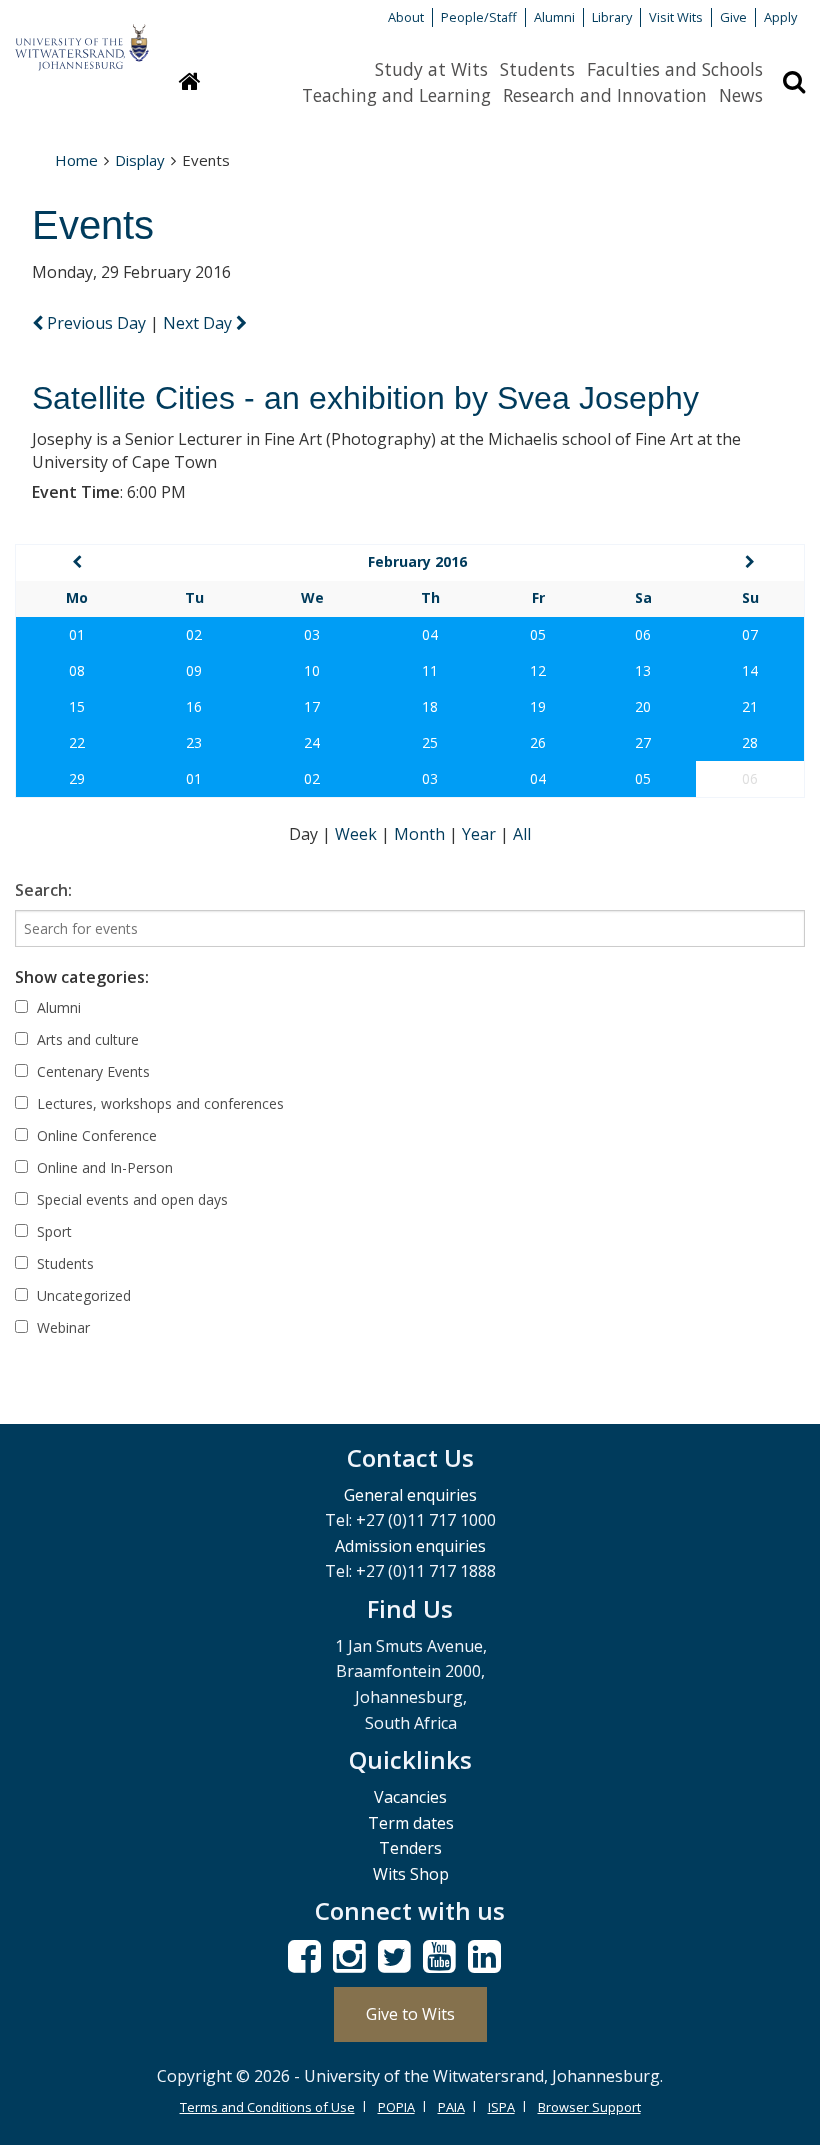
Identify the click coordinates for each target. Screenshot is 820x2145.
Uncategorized (82, 1295)
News (741, 95)
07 (750, 634)
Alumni (554, 17)
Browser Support (589, 2107)
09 (194, 670)
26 (538, 742)
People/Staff (479, 17)
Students (537, 69)
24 (312, 742)
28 (750, 742)
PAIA (451, 2107)
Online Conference (95, 1135)
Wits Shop (411, 1874)
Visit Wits (676, 17)
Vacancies (410, 1797)
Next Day (199, 323)
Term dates (411, 1823)
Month (421, 834)
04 (430, 634)
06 (643, 634)
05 (538, 634)
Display (140, 160)
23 (194, 742)
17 (312, 706)
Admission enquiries (410, 1546)
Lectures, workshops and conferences (158, 1103)
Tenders (410, 1848)
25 (430, 742)
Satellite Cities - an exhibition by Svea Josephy (365, 398)
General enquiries (410, 1495)
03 (312, 634)
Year (481, 834)
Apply (780, 17)
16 (194, 706)
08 (77, 670)
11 (430, 670)
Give (733, 17)
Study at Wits (431, 69)
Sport (52, 1231)
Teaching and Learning (396, 95)
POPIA (396, 2107)
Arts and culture (86, 1039)
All (522, 834)
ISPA (501, 2107)
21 (750, 706)
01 (77, 634)
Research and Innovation (605, 95)
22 (77, 742)
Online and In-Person (103, 1167)
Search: (43, 890)
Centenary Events (91, 1071)
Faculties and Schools (675, 69)
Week (358, 834)
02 (194, 634)
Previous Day (96, 323)
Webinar (61, 1327)
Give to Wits (410, 2014)
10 (312, 670)
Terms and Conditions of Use (267, 2107)
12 (538, 670)
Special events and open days (130, 1199)
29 (77, 778)
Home (76, 160)
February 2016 (417, 561)
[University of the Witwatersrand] (82, 38)
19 (538, 706)
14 (750, 670)
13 (643, 670)
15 (77, 706)
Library (612, 17)
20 (643, 706)
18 (430, 706)
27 (643, 742)
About (406, 17)
